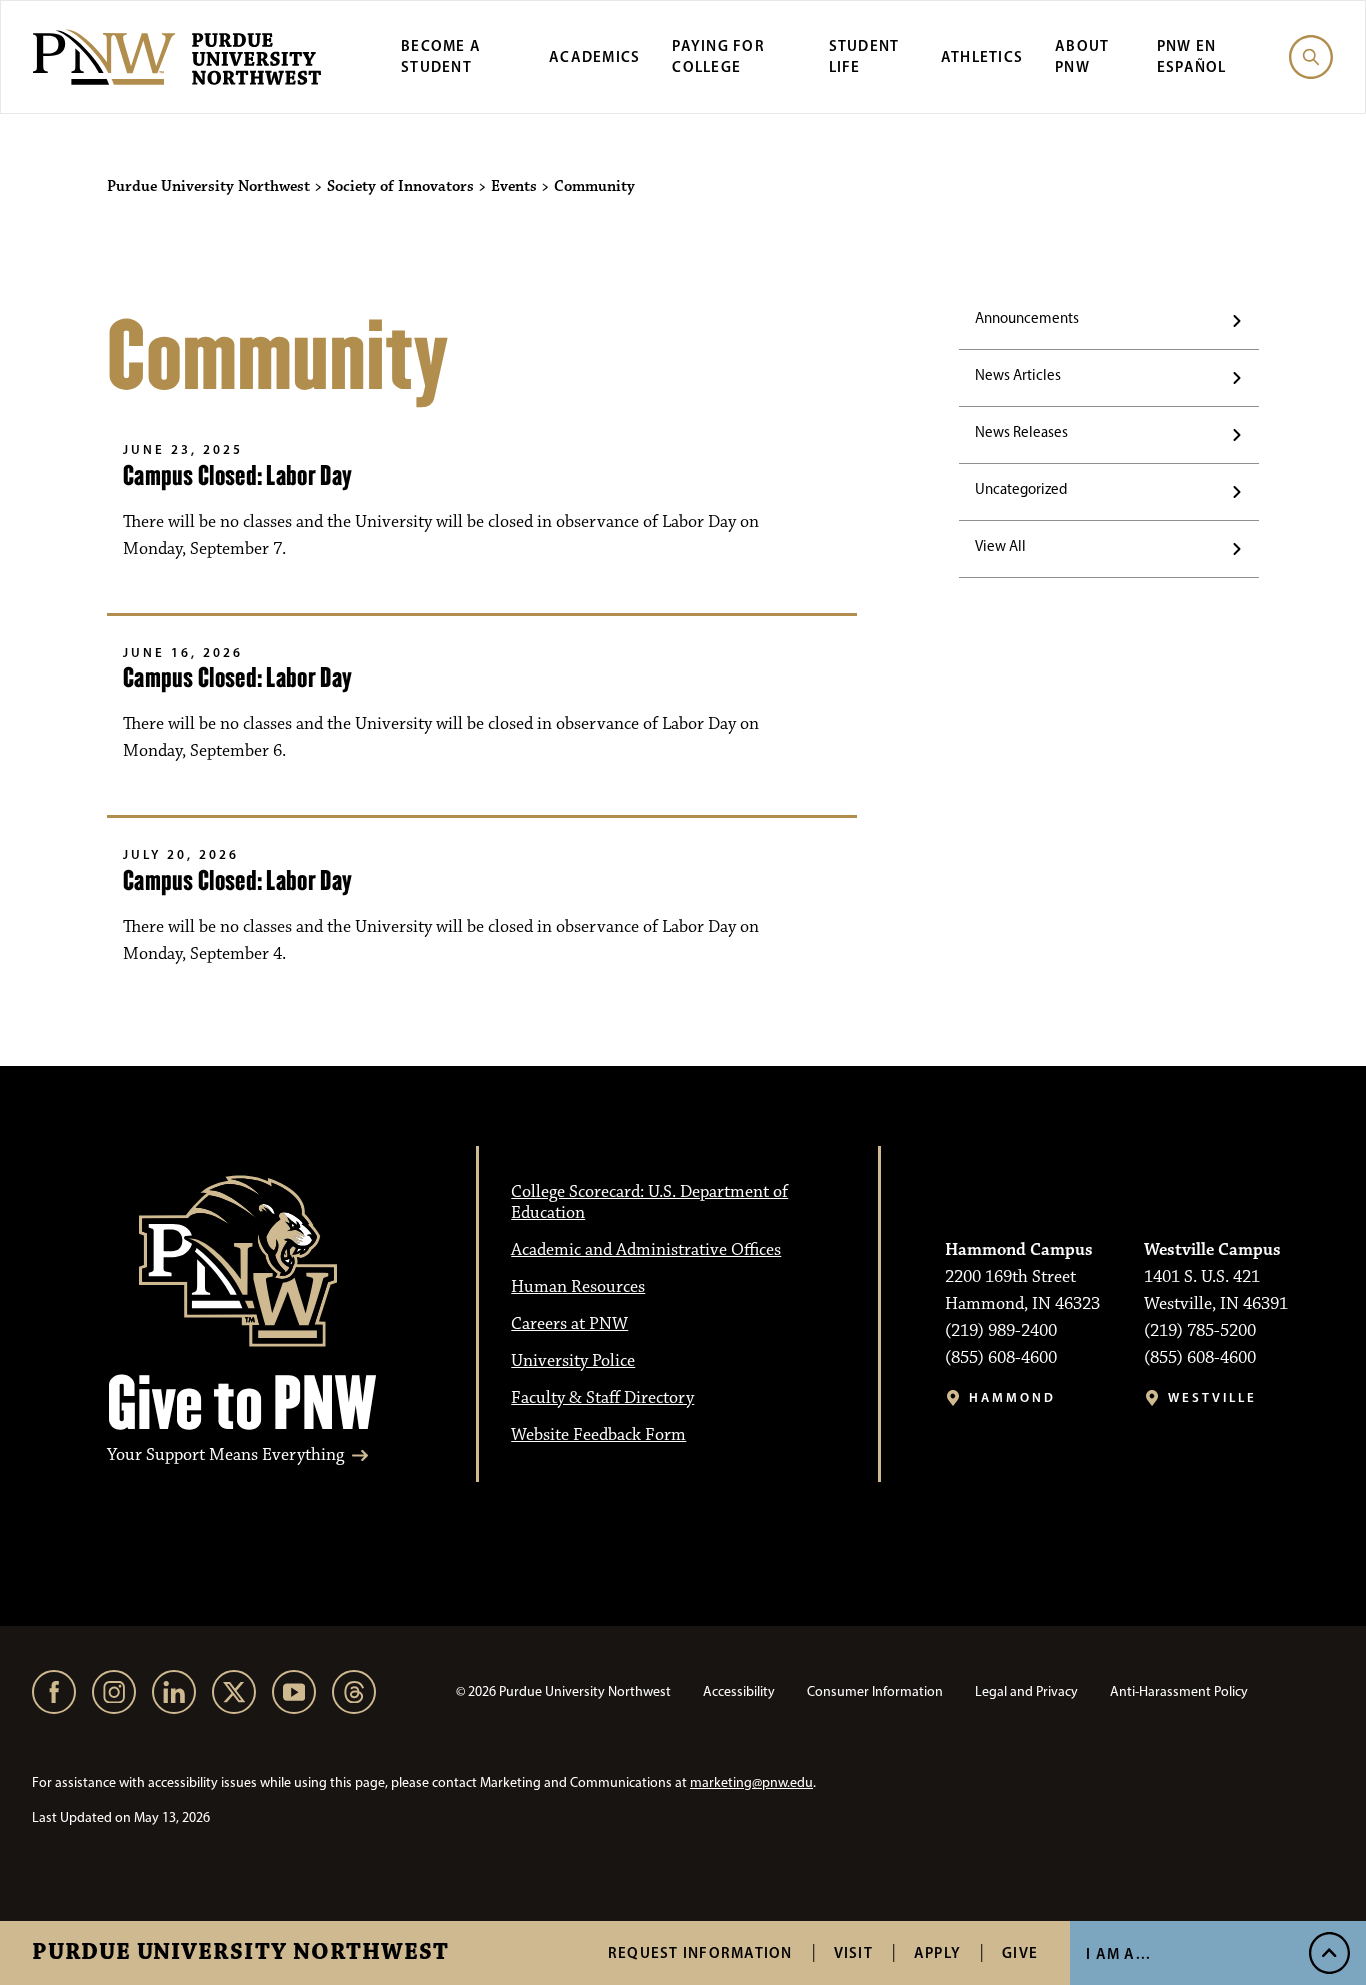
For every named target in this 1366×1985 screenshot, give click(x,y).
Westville (1212, 1397)
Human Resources (578, 1287)
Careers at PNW (569, 1324)
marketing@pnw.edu (751, 1782)
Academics (594, 56)
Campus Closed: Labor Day (237, 475)
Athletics (982, 56)
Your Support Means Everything (225, 1455)
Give (1020, 1952)
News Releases (1021, 432)
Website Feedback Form (598, 1435)
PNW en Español (1192, 56)
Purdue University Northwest (240, 1953)
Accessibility (739, 1691)
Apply (937, 1952)
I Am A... (1118, 1953)
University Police (573, 1361)
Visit (853, 1952)
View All (1000, 546)
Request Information (700, 1952)
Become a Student (441, 56)
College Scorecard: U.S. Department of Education (649, 1202)
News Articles (1018, 375)
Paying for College (718, 56)
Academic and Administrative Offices (646, 1250)
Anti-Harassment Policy (1179, 1691)
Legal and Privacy (1026, 1691)
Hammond (1012, 1397)
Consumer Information (875, 1691)
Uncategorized (1021, 489)
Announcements (1027, 318)
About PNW (1082, 56)
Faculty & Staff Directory (602, 1398)
